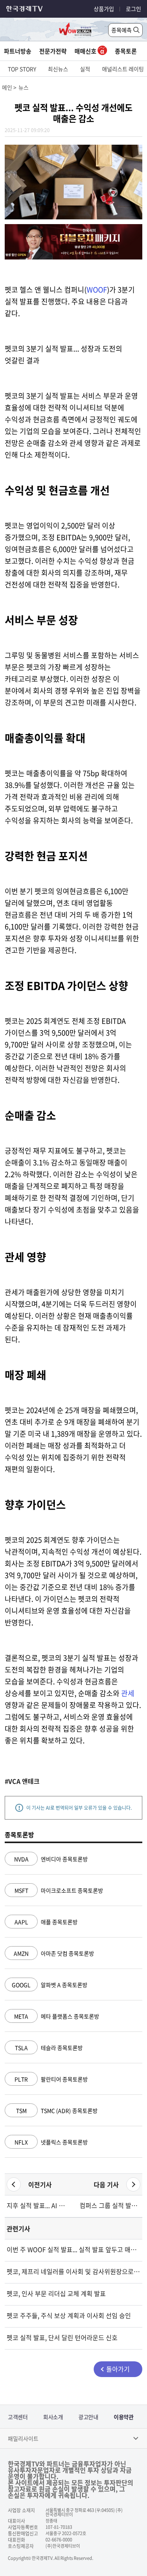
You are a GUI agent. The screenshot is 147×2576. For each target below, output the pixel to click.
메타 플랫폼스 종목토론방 (57, 2016)
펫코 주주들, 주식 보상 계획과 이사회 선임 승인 (69, 2315)
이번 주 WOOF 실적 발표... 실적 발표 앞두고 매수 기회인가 (73, 2249)
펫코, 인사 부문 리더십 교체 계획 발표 (56, 2293)
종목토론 (126, 51)
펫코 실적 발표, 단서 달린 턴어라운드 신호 (62, 2337)
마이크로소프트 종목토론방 (59, 1890)
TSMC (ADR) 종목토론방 (57, 2110)
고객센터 (18, 2417)
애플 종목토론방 (46, 1922)
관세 (128, 1693)
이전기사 (40, 2184)
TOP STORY (22, 69)
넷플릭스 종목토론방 (51, 2142)
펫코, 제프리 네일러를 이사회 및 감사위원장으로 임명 (73, 2271)
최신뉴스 (58, 69)
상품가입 (104, 9)
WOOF (97, 290)
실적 (85, 69)
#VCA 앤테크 (22, 1781)
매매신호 (86, 51)
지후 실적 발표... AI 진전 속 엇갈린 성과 (37, 2205)
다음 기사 (106, 2184)
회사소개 (53, 2417)
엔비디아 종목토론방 (51, 1859)
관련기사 (18, 2228)
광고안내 (88, 2417)
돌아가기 (118, 2369)
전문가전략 (53, 51)
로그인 (133, 9)
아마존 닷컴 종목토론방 (54, 1953)
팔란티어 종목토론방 (51, 2079)
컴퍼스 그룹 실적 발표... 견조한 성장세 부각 (110, 2205)
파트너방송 (18, 51)
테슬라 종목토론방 (49, 2048)
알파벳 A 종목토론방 (50, 1985)
